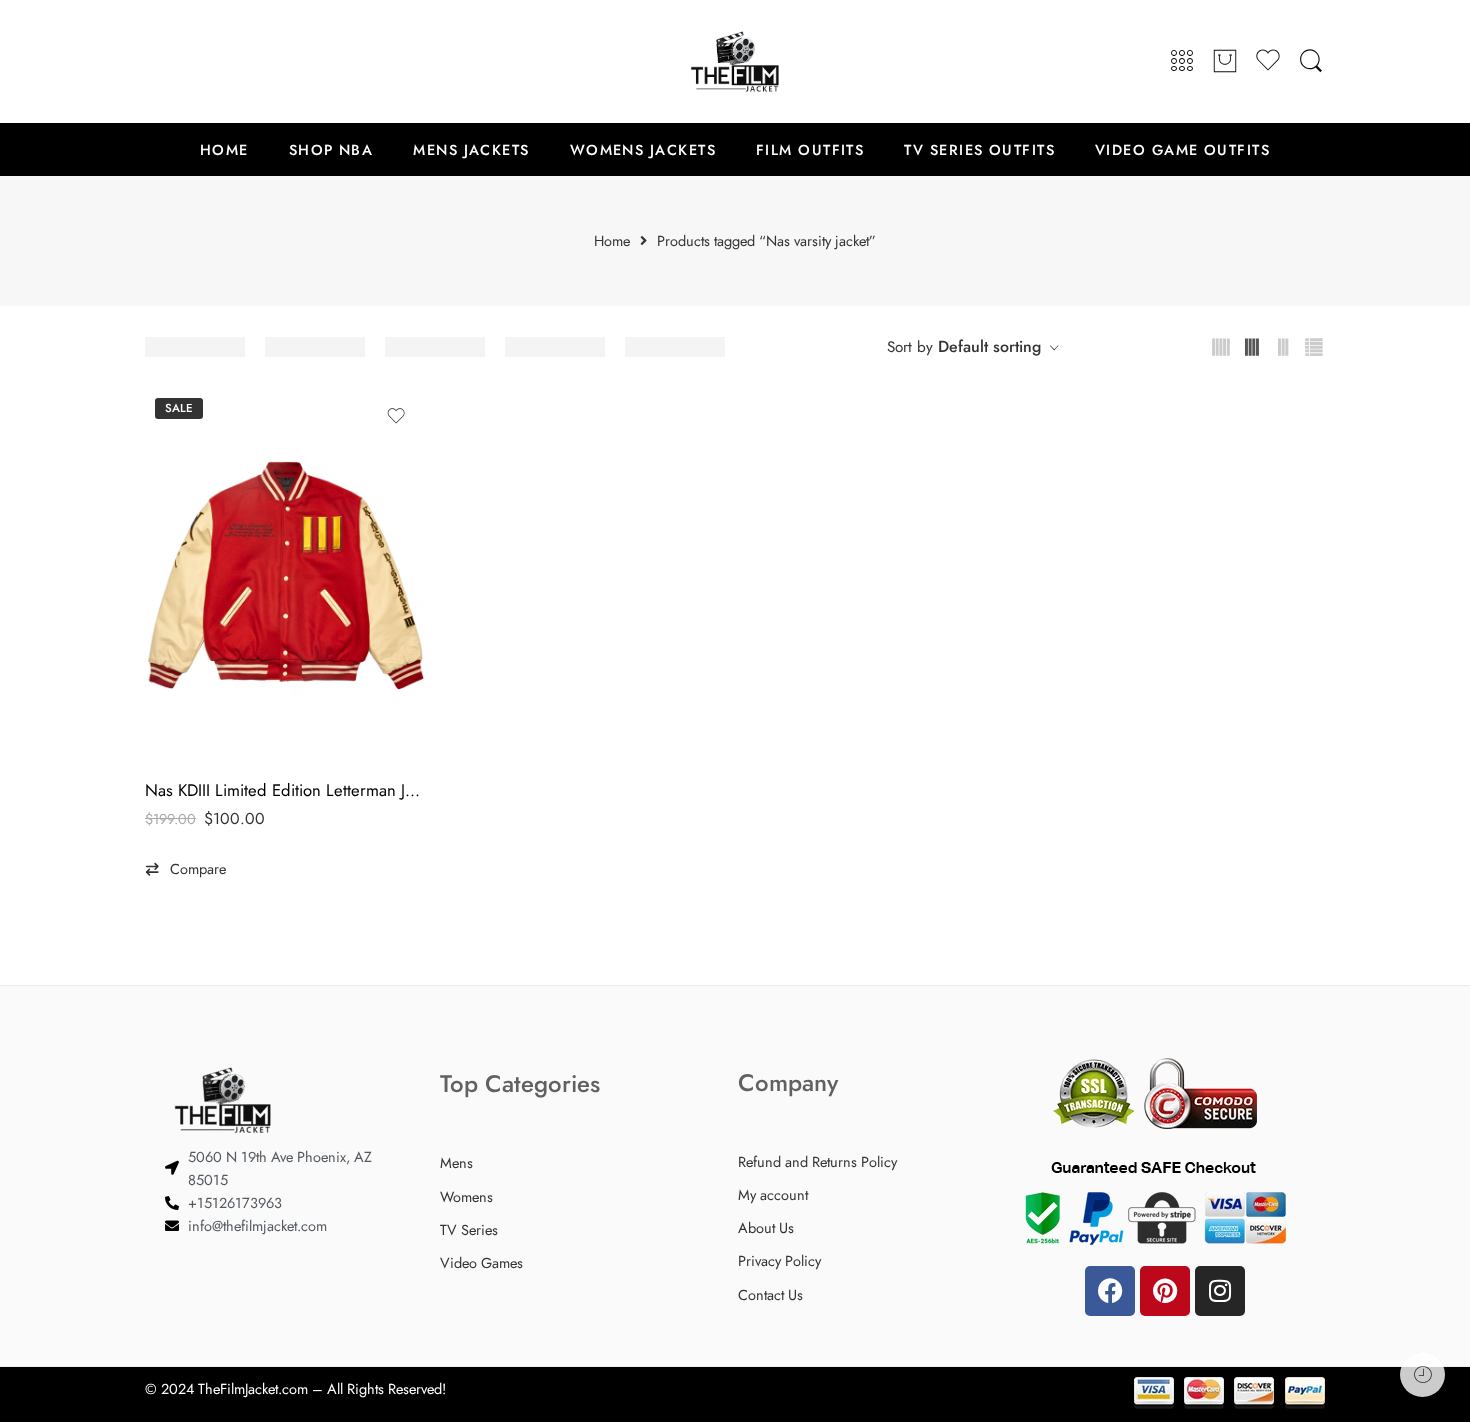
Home (612, 241)
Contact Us (770, 1294)
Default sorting (989, 346)
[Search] (1311, 61)
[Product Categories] (1182, 61)
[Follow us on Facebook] (155, 61)
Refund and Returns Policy (817, 1161)
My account (773, 1194)
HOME (224, 149)
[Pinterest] (1165, 1291)
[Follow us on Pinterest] (195, 61)
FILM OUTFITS (810, 149)
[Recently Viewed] (1422, 1374)
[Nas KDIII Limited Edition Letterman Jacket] (285, 574)
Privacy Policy (779, 1260)
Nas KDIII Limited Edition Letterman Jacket (285, 790)
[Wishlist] (396, 416)
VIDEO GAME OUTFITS (1182, 149)
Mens (456, 1162)
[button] (185, 869)
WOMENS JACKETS (643, 149)
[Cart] (1225, 62)
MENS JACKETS (471, 149)
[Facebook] (1110, 1291)
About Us (766, 1227)
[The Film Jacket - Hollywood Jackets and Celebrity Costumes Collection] (735, 61)
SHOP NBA (331, 149)
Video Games (481, 1262)
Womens (466, 1196)
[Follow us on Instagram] (235, 61)
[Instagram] (1220, 1291)
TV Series (469, 1229)
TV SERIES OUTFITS (979, 149)
